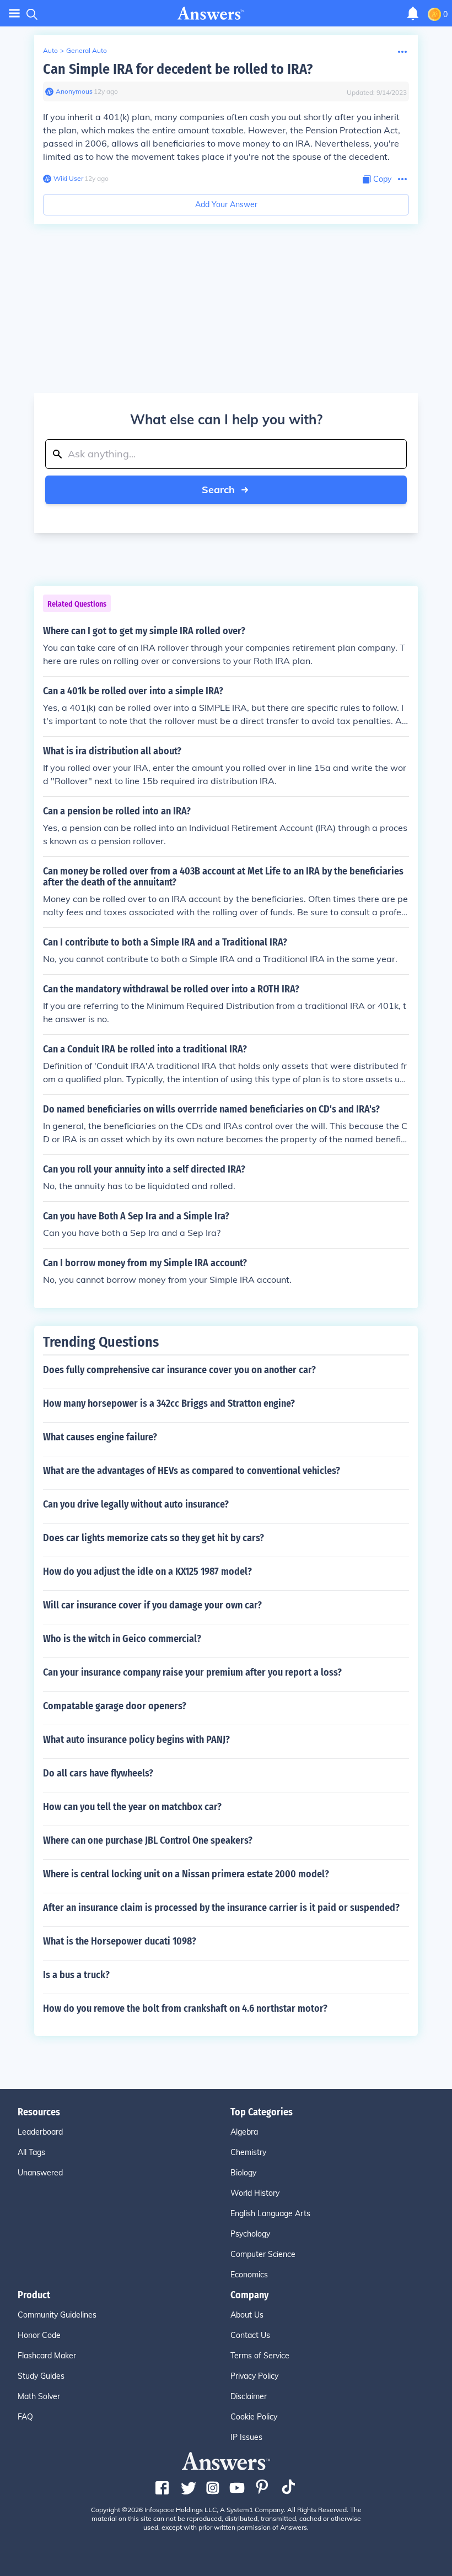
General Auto (87, 50)
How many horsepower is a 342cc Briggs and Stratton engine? (169, 1403)
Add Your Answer (226, 204)
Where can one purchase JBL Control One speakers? (148, 1840)
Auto (50, 50)
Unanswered (40, 2173)
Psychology (250, 2234)
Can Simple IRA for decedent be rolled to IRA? (178, 69)
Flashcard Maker (47, 2356)
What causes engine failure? (100, 1437)
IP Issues (246, 2437)
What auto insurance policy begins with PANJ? (136, 1740)
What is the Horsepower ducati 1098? (120, 1941)
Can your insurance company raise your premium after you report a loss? (192, 1672)
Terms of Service (260, 2356)
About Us (247, 2315)
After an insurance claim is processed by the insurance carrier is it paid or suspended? (221, 1908)
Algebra (244, 2132)
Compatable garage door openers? (115, 1706)
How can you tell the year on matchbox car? (132, 1807)
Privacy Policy (254, 2376)
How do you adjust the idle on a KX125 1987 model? (147, 1571)
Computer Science (263, 2254)
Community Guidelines (57, 2315)
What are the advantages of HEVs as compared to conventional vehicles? (192, 1471)
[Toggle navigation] (14, 13)
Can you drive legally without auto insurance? (136, 1504)
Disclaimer (249, 2396)
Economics (249, 2275)
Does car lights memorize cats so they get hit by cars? (154, 1538)
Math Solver (39, 2396)
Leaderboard (40, 2132)
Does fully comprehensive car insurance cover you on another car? (179, 1370)
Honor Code (39, 2335)
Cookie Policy (254, 2417)
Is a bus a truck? (76, 1975)
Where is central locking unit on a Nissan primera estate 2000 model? (186, 1874)
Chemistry (248, 2152)
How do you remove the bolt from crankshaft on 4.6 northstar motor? (185, 2008)
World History (255, 2193)
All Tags (31, 2152)
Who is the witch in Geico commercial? (122, 1639)
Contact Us (250, 2335)
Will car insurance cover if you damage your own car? (152, 1605)
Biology (243, 2173)
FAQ (25, 2417)
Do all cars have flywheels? (98, 1773)
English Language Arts (270, 2213)
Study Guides (41, 2376)
